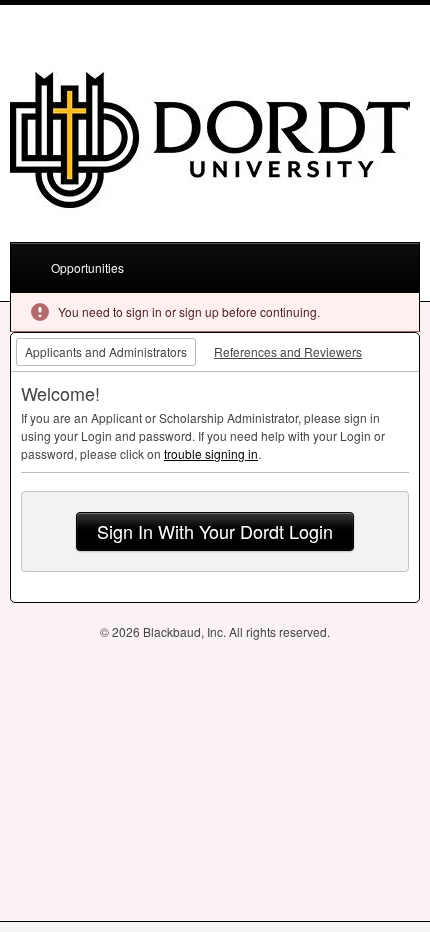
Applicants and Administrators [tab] (106, 351)
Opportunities (87, 267)
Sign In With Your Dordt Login (215, 531)
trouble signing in (211, 453)
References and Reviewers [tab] (288, 351)
